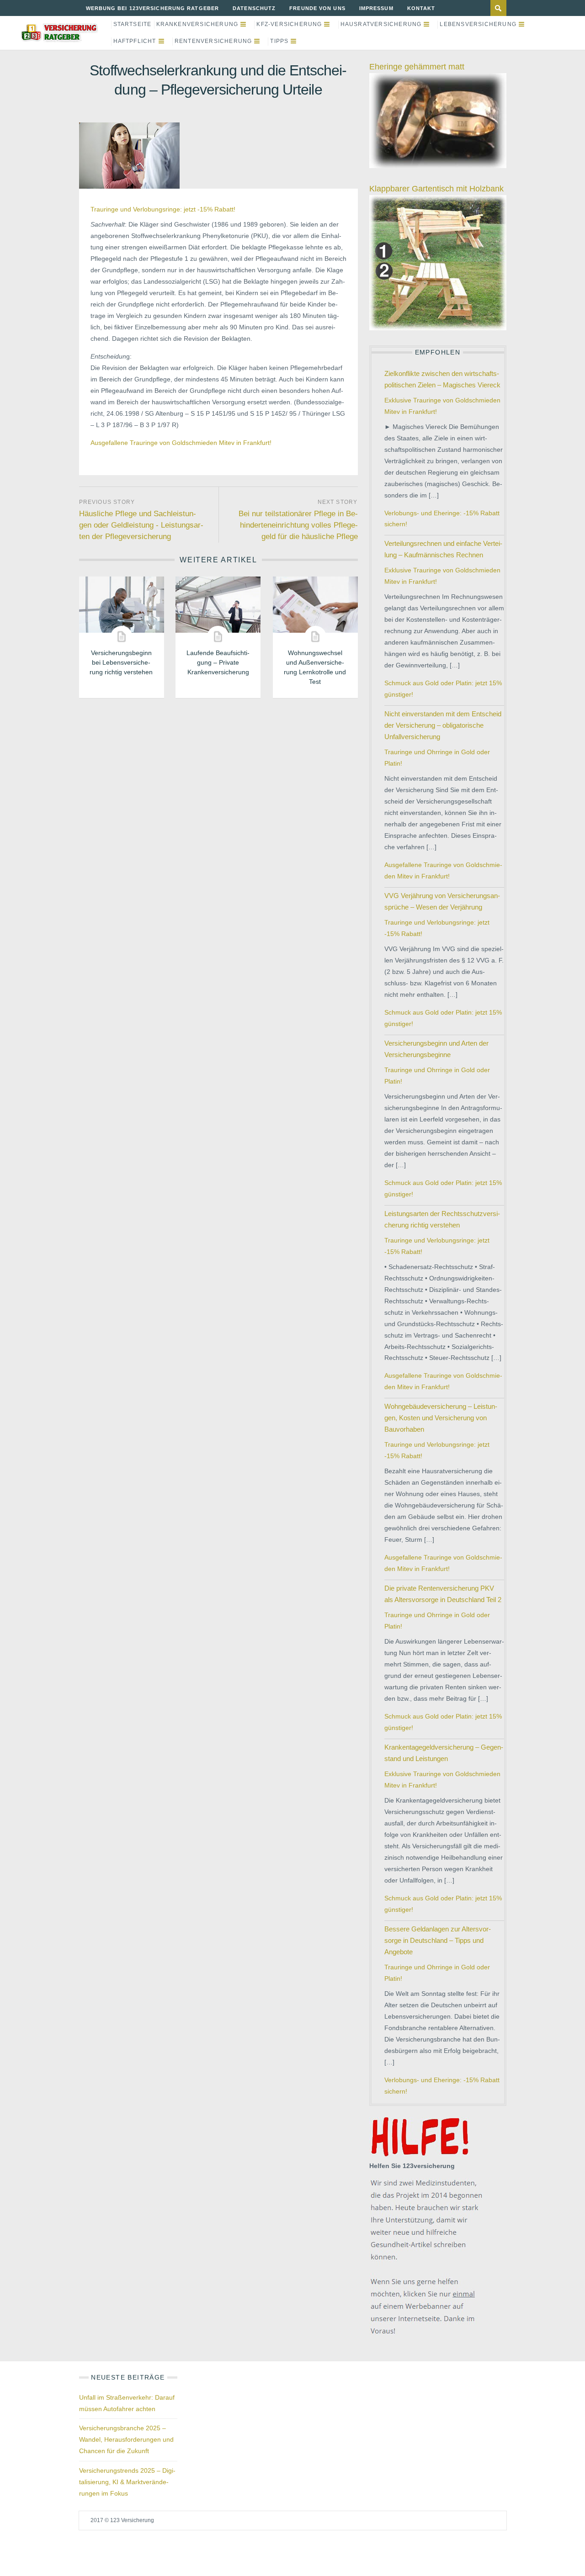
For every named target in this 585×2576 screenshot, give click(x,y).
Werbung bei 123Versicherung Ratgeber (153, 8)
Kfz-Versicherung (289, 24)
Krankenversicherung (197, 24)
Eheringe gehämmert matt (417, 67)
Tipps (279, 41)
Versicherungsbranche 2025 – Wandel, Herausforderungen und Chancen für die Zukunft (126, 2439)
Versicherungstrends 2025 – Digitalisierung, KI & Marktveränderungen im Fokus (127, 2482)
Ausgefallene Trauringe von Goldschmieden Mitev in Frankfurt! (181, 443)
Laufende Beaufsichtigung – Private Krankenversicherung (218, 662)
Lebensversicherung (478, 24)
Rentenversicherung (213, 41)
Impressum (376, 8)
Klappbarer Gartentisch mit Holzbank (436, 189)
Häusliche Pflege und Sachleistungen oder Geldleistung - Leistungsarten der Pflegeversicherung (141, 525)
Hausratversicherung (381, 24)
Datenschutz (254, 8)
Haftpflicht (135, 41)
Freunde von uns (317, 8)
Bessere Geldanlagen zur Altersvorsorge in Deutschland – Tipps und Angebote (438, 1940)
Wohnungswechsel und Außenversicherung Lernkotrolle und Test (315, 667)
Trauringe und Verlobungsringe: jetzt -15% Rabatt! (163, 209)
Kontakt (421, 8)
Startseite (133, 24)
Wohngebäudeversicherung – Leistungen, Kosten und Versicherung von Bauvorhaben (441, 1418)
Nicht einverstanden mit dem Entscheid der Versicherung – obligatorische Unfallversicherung (443, 725)
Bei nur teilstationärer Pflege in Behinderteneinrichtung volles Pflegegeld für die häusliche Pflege (298, 525)
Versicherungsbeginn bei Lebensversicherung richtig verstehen (121, 662)
